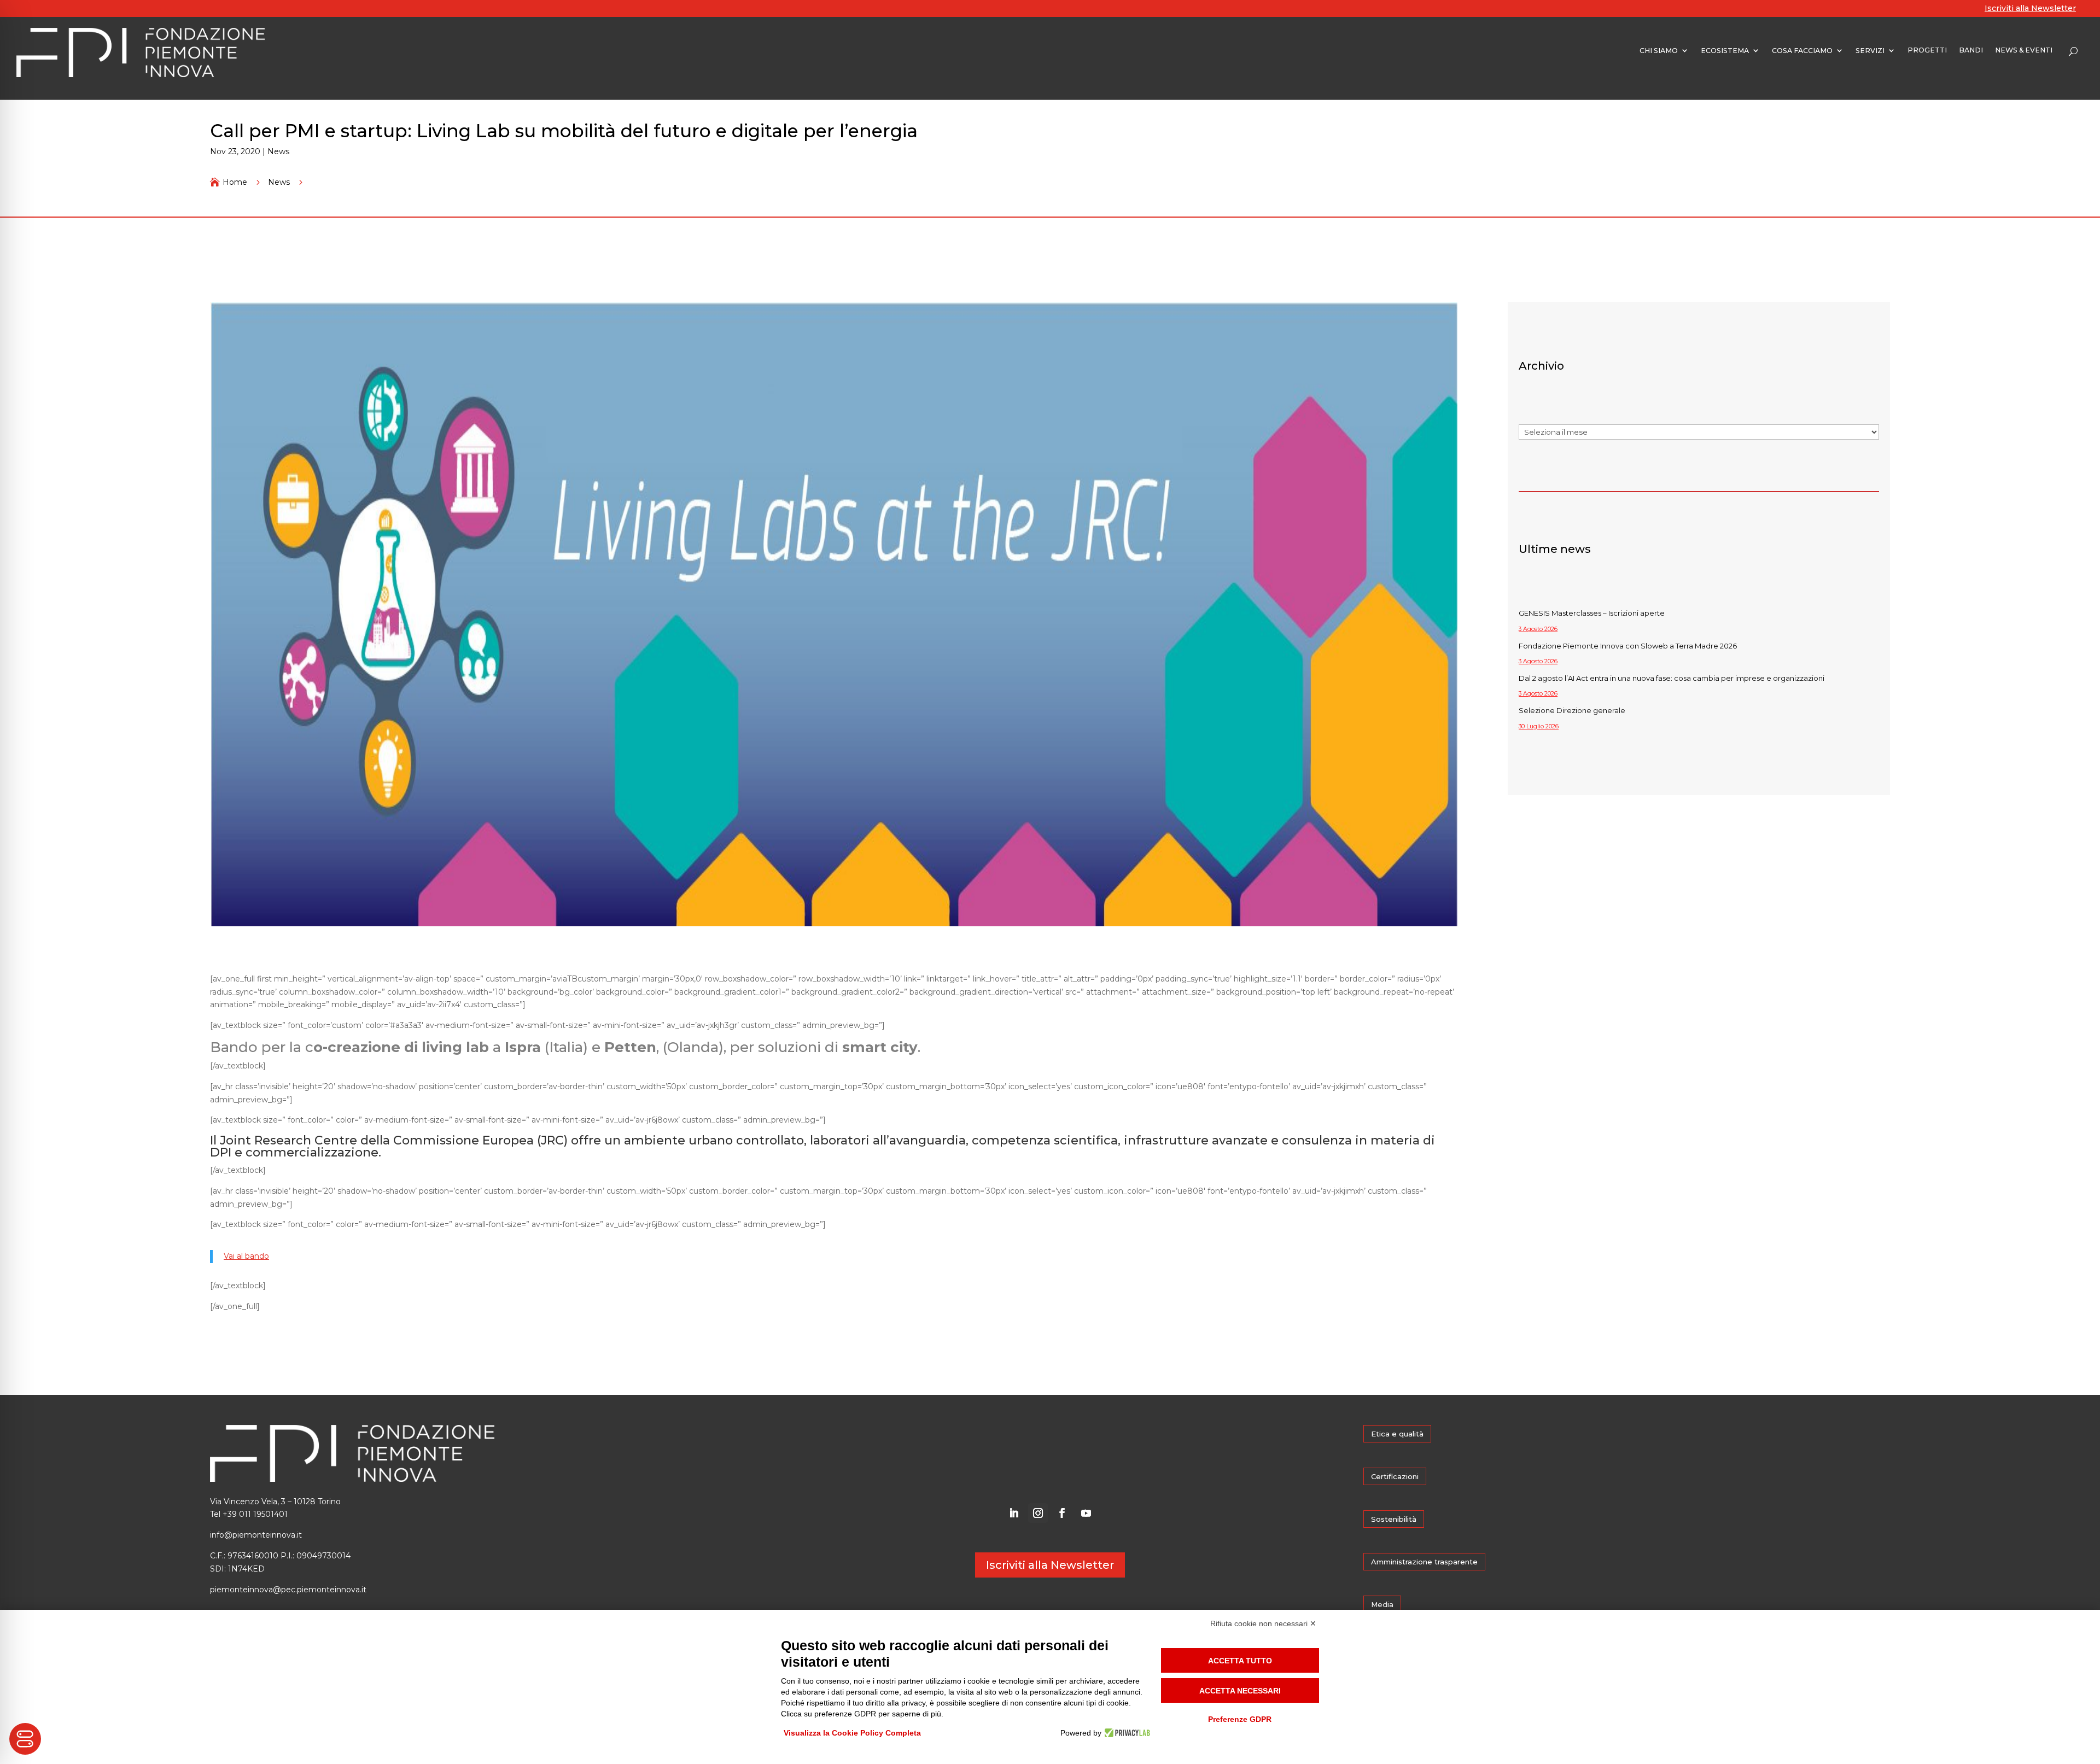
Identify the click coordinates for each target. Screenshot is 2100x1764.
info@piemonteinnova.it (256, 1535)
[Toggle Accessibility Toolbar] (25, 1739)
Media (1382, 1604)
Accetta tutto (1240, 1661)
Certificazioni (1395, 1476)
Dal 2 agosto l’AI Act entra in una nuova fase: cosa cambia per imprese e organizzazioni (1672, 678)
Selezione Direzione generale (1572, 710)
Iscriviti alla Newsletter (2030, 8)
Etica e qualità (1397, 1434)
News (278, 151)
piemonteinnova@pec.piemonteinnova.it (288, 1590)
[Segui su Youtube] (1086, 1513)
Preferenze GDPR (1240, 1719)
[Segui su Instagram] (1038, 1513)
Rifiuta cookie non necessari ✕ (1263, 1623)
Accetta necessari (1240, 1691)
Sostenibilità (1394, 1519)
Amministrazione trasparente (1424, 1562)
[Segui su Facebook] (1062, 1513)
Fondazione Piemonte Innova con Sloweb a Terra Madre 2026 (1628, 646)
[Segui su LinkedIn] (1014, 1513)
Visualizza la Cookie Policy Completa (852, 1733)
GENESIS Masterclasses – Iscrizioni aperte (1592, 613)
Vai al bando (246, 1256)
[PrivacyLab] (1126, 1733)
